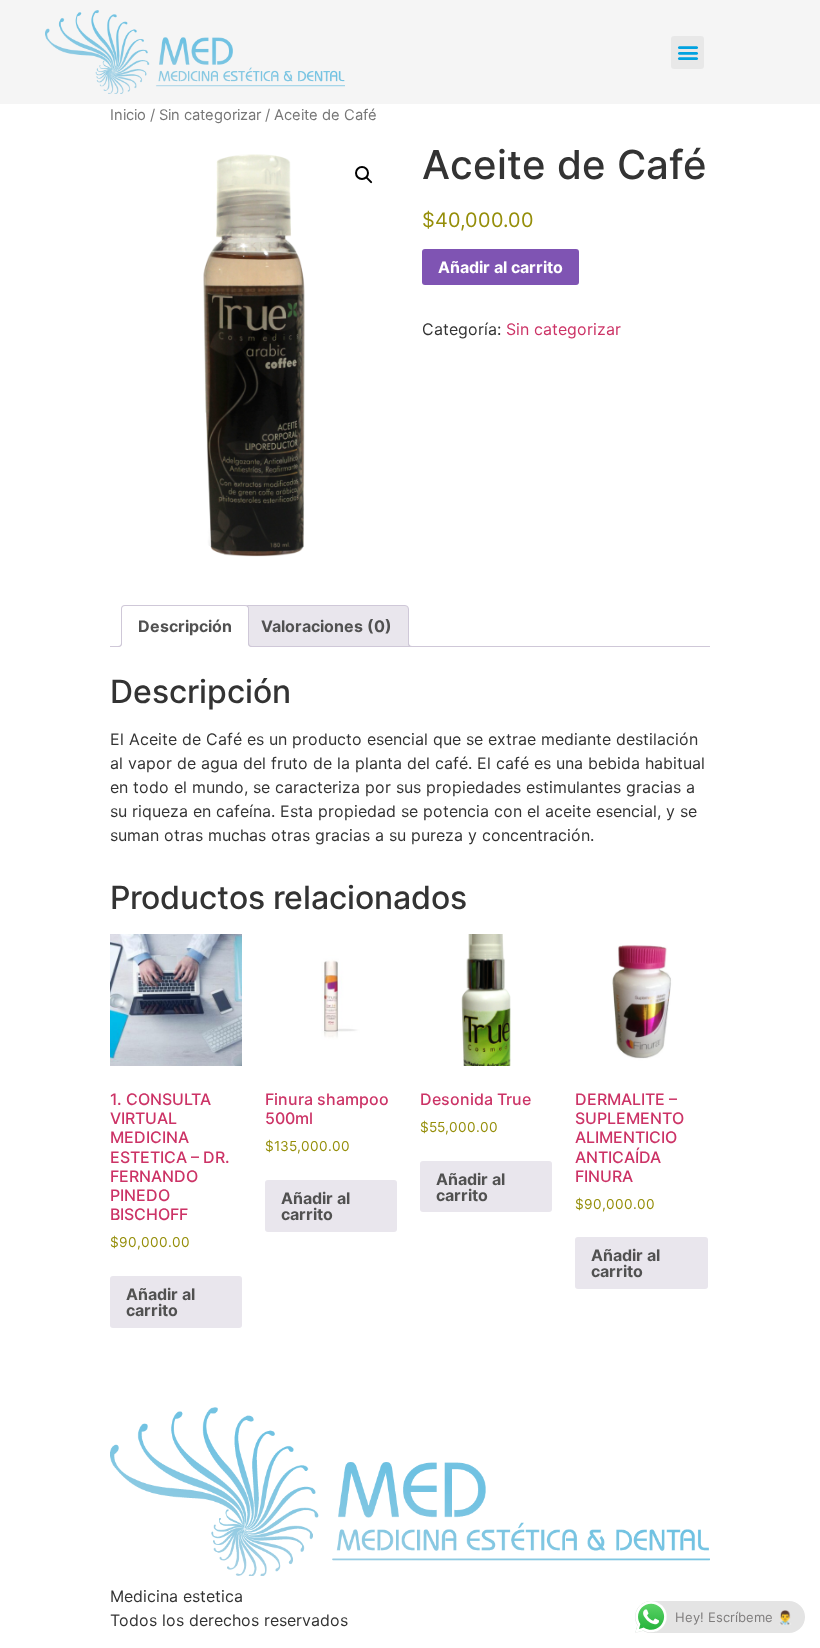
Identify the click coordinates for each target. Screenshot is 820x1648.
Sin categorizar (210, 115)
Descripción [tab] (185, 626)
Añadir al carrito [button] (160, 1302)
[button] (687, 52)
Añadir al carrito (500, 267)
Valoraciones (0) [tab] (326, 626)
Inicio (128, 115)
